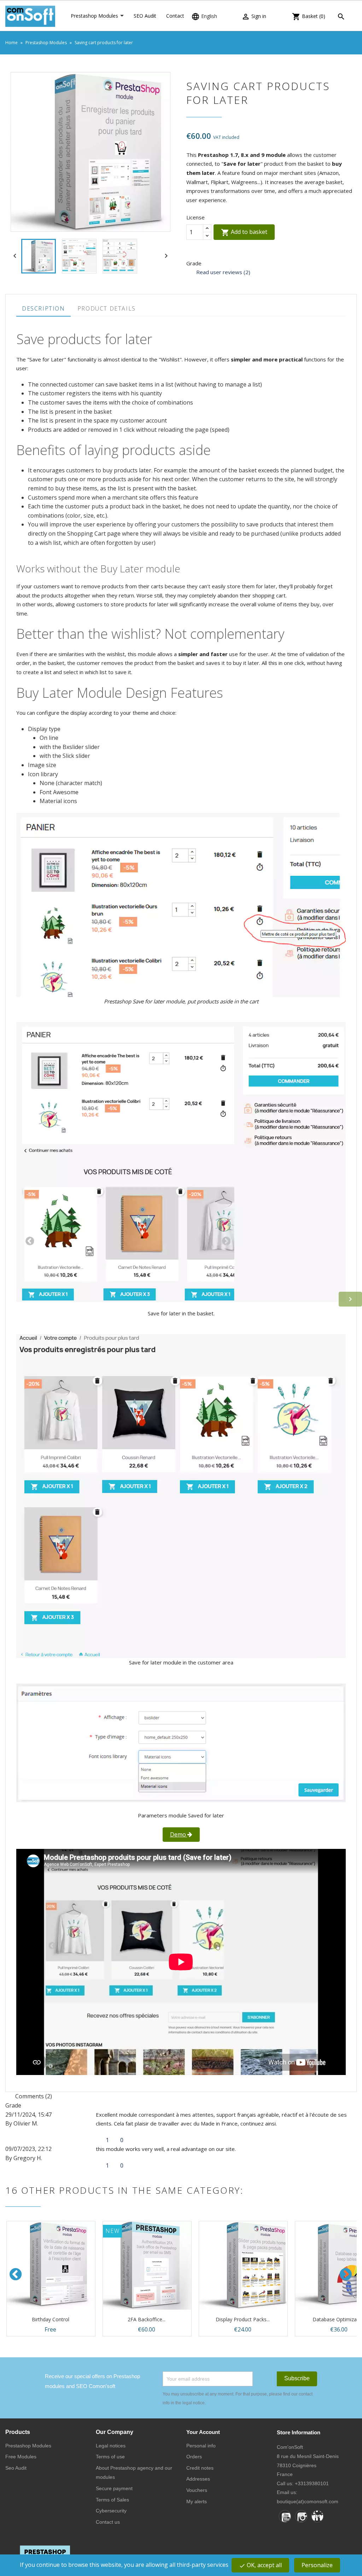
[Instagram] (301, 2516)
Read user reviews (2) (223, 272)
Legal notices (111, 2446)
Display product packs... (243, 2319)
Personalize (317, 2565)
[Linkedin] (317, 2516)
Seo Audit (16, 2468)
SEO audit (145, 16)
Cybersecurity (111, 2511)
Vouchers (197, 2490)
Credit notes (200, 2468)
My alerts (197, 2501)
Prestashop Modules (94, 16)
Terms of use (110, 2457)
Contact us (108, 2522)
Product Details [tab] (107, 308)
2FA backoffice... (147, 2319)
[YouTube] (285, 2516)
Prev (16, 2274)
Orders (194, 2457)
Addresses (198, 2479)
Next (346, 2274)
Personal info (201, 2446)
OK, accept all (260, 2565)
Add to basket (244, 232)
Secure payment (114, 2488)
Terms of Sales (112, 2500)
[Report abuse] (129, 2140)
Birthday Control (51, 2319)
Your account (203, 2432)
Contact (175, 16)
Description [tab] (43, 308)
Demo (179, 1834)
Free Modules (21, 2457)
